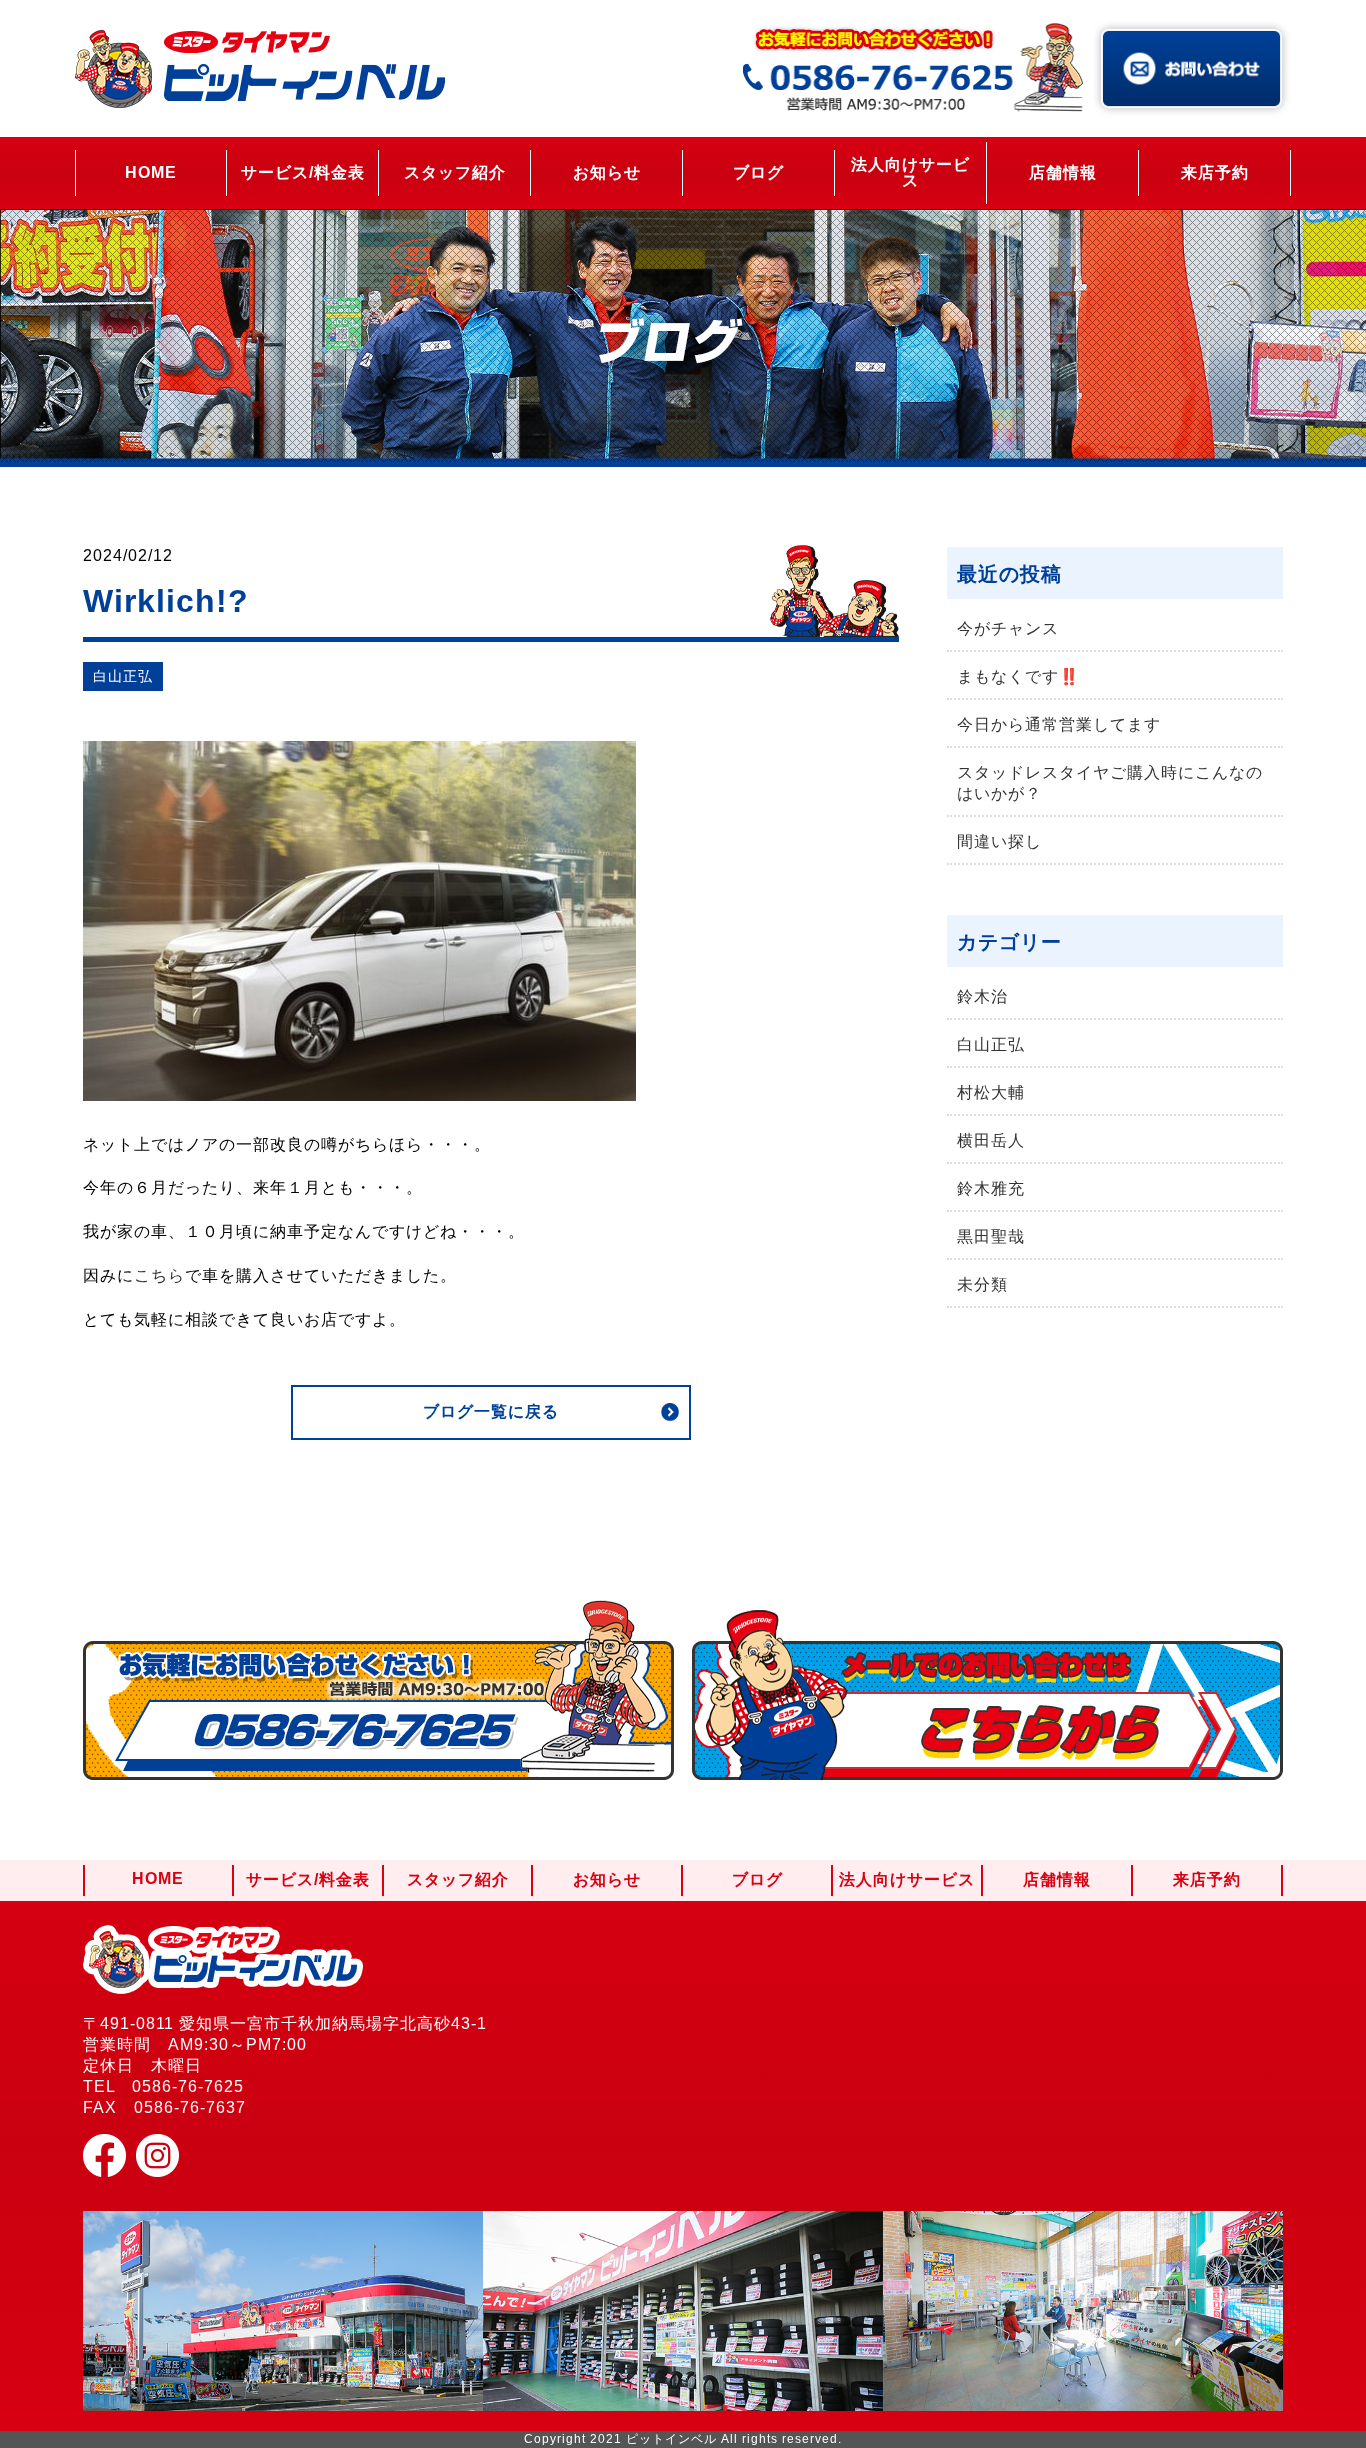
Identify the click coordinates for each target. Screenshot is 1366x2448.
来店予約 (1215, 172)
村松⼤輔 (991, 1092)
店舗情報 (1063, 172)
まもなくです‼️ (1018, 676)
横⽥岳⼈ (991, 1140)
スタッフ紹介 (455, 172)
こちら (159, 1275)
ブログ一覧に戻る (491, 1411)
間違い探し (999, 841)
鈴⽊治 (982, 996)
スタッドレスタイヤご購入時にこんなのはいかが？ (1110, 783)
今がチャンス (1008, 628)
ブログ (758, 172)
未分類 (982, 1284)
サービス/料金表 (303, 172)
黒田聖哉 (991, 1236)
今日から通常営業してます (1059, 724)
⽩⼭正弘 (123, 676)
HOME (151, 172)
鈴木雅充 (991, 1188)
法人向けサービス (910, 172)
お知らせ (607, 172)
